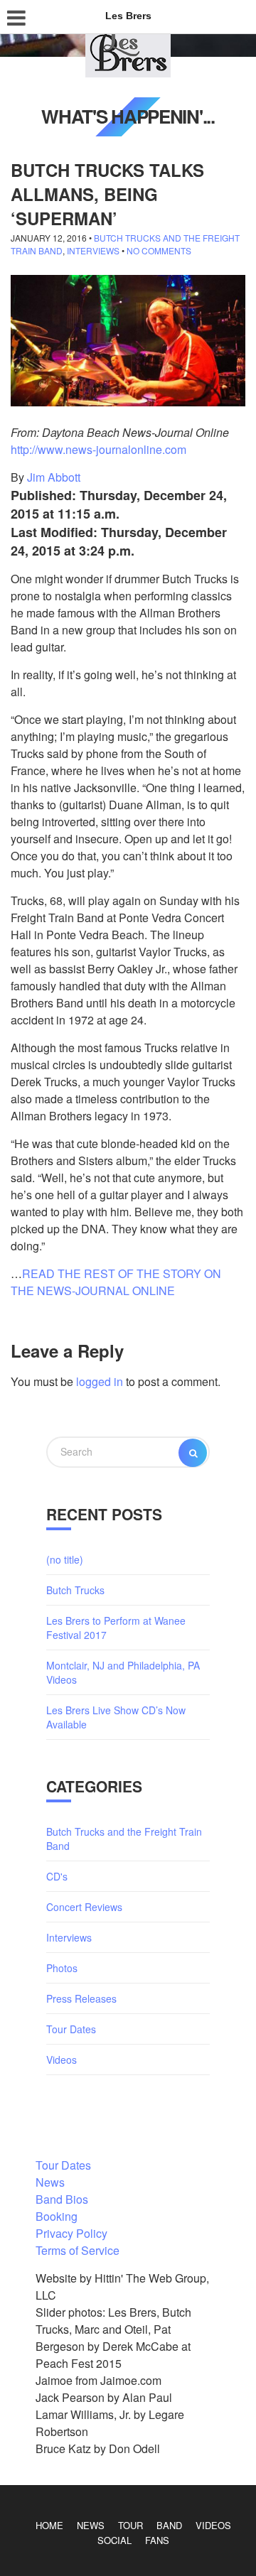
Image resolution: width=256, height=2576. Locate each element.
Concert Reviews (84, 1907)
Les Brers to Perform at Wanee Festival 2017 (116, 1628)
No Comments (159, 250)
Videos (62, 2060)
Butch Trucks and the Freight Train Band (124, 1839)
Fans (157, 2540)
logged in (100, 1381)
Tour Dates (71, 2029)
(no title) (65, 1559)
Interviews (93, 250)
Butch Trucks (75, 1590)
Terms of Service (78, 2250)
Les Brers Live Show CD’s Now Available (116, 1717)
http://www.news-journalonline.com (98, 449)
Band (169, 2525)
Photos (62, 1968)
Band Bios (62, 2199)
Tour (130, 2525)
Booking (57, 2216)
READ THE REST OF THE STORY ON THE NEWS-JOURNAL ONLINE (116, 1282)
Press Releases (81, 1998)
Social (114, 2540)
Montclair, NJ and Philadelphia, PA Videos (123, 1672)
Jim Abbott (54, 477)
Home (49, 2525)
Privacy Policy (71, 2233)
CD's (57, 1876)
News (50, 2182)
